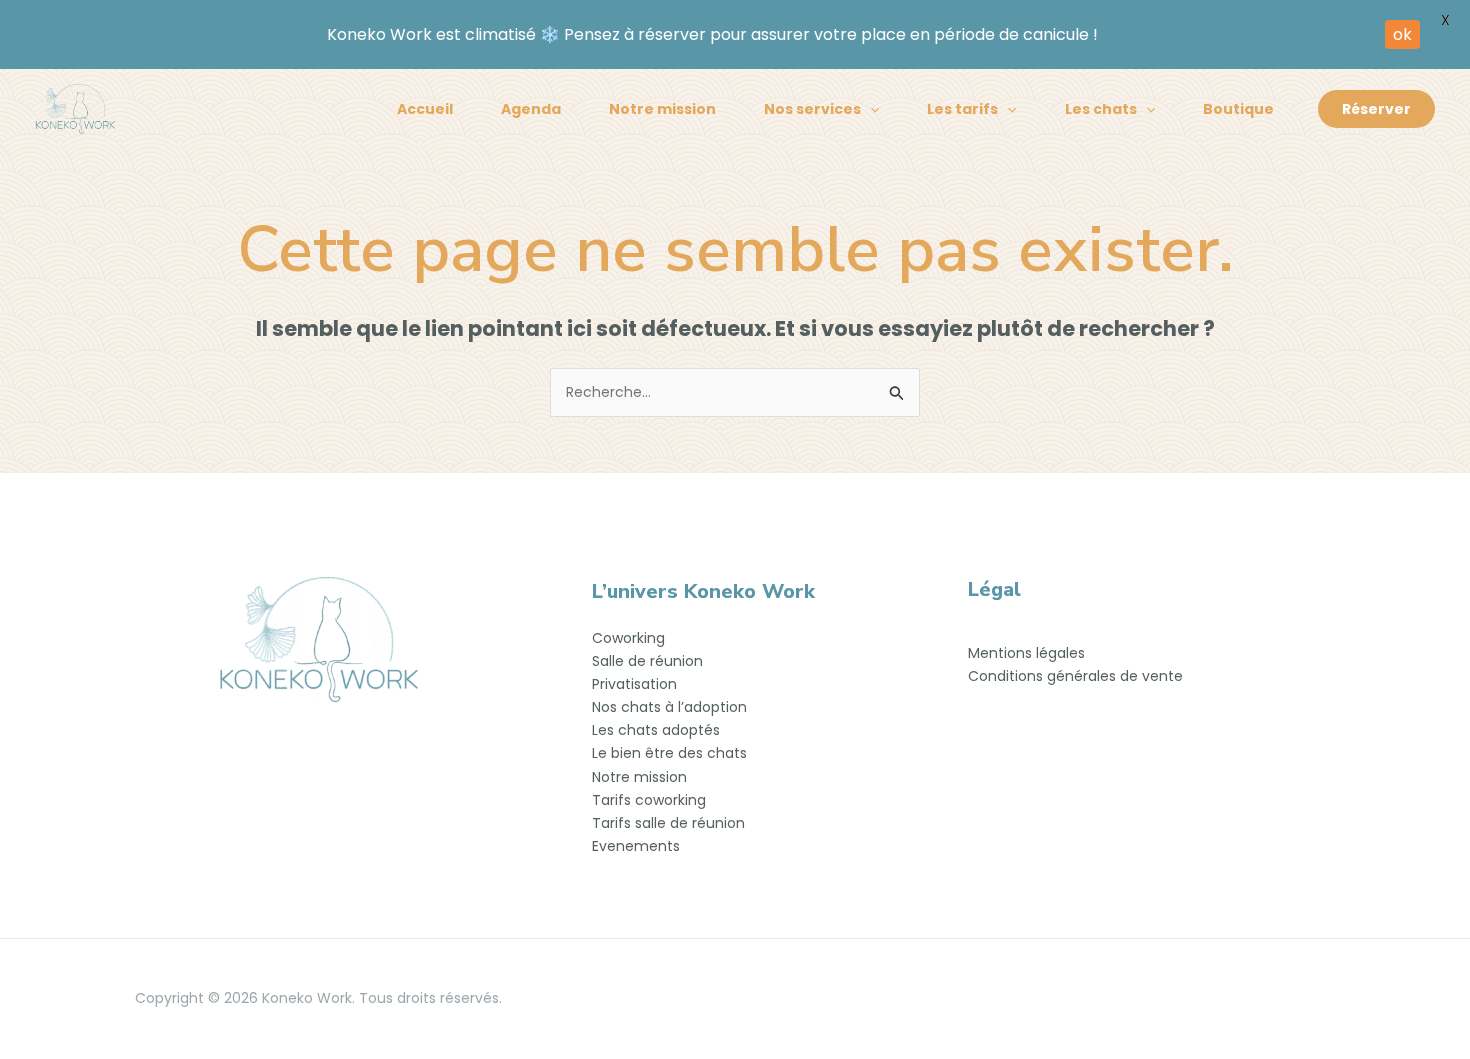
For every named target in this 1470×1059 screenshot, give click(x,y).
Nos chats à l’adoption (669, 707)
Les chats (1101, 109)
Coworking (628, 638)
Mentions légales (1026, 653)
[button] (870, 109)
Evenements (636, 846)
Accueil (425, 109)
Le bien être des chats (669, 753)
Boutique (1238, 109)
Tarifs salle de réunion (668, 823)
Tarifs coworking (649, 800)
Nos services (812, 109)
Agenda (531, 109)
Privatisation (634, 684)
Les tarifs (962, 109)
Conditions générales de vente (1075, 676)
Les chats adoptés (656, 730)
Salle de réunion (647, 661)
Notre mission (662, 109)
